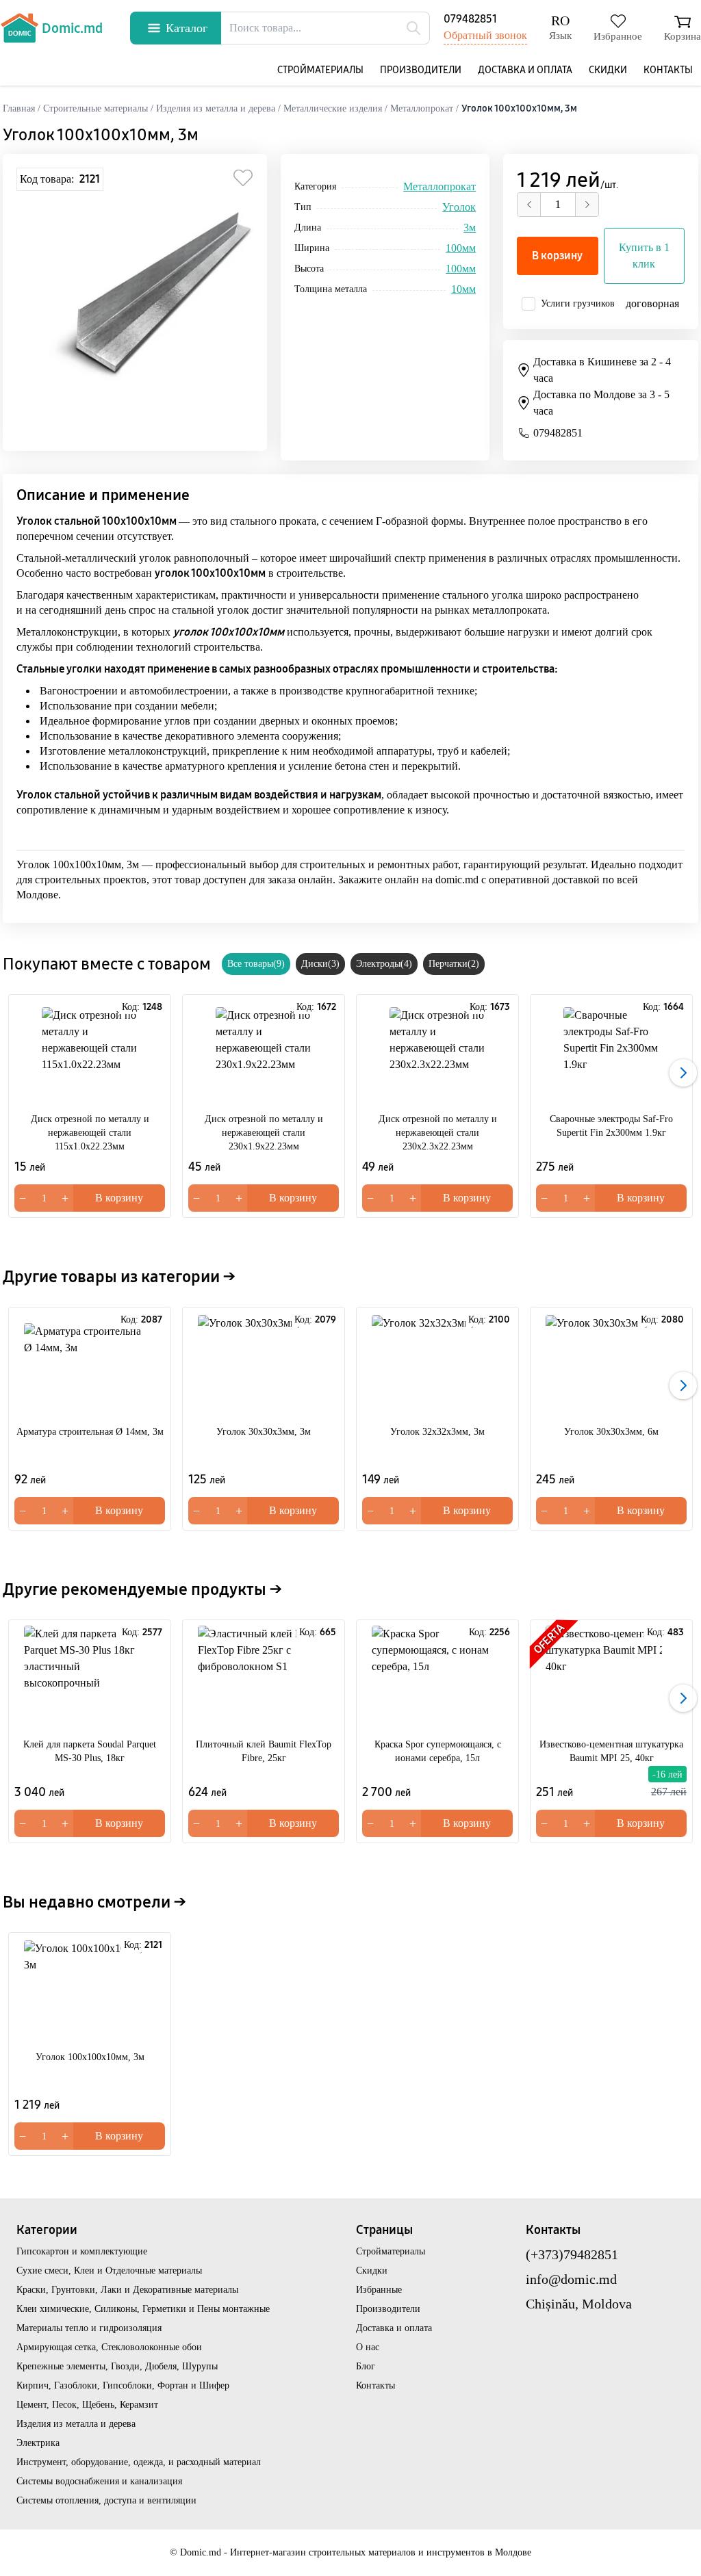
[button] (683, 1073)
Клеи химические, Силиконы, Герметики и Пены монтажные (143, 2309)
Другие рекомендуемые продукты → (142, 1589)
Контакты (668, 70)
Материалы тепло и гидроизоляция (89, 2328)
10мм (463, 289)
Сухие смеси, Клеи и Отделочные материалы (109, 2271)
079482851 (470, 19)
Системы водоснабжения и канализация (99, 2481)
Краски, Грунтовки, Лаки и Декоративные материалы (127, 2290)
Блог (366, 2366)
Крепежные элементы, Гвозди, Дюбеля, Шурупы (117, 2366)
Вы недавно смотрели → (94, 1902)
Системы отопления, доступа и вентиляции (106, 2500)
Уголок (459, 207)
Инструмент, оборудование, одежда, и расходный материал (139, 2462)
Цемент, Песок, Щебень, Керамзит (87, 2405)
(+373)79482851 (572, 2254)
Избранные (379, 2290)
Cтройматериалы (320, 70)
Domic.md (72, 28)
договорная (652, 303)
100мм (461, 248)
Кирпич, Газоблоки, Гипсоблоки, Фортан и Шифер (123, 2385)
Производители (421, 70)
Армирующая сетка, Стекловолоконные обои (109, 2347)
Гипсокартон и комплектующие (82, 2251)
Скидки (608, 70)
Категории (47, 2230)
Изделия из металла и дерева (76, 2424)
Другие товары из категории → (119, 1277)
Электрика (38, 2443)
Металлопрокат (439, 186)
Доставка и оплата (525, 70)
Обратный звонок (485, 35)
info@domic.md (571, 2279)
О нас (368, 2347)
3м (470, 227)
